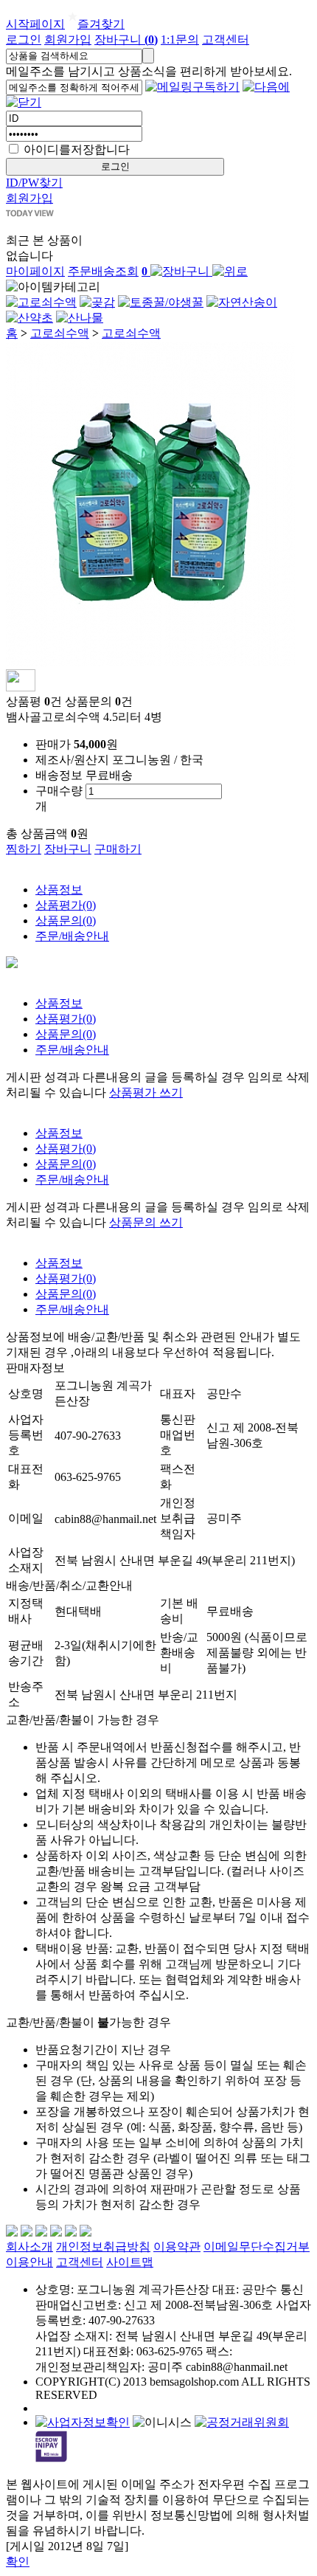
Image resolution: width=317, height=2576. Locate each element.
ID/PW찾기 (34, 183)
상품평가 (66, 905)
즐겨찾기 (101, 24)
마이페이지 (35, 271)
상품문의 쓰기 (146, 1222)
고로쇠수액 (60, 333)
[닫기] (24, 102)
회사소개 (29, 2247)
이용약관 (177, 2247)
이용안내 (29, 2262)
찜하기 (24, 849)
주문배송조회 (103, 271)
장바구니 (126, 39)
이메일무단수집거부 (257, 2247)
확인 (18, 2562)
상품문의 (66, 921)
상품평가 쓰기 (146, 1092)
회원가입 (68, 39)
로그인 (24, 39)
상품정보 (59, 890)
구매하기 (118, 849)
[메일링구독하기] (192, 87)
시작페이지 (35, 24)
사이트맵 (130, 2262)
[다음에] (266, 87)
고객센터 (226, 39)
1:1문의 (180, 39)
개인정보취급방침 (103, 2247)
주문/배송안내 (72, 936)
